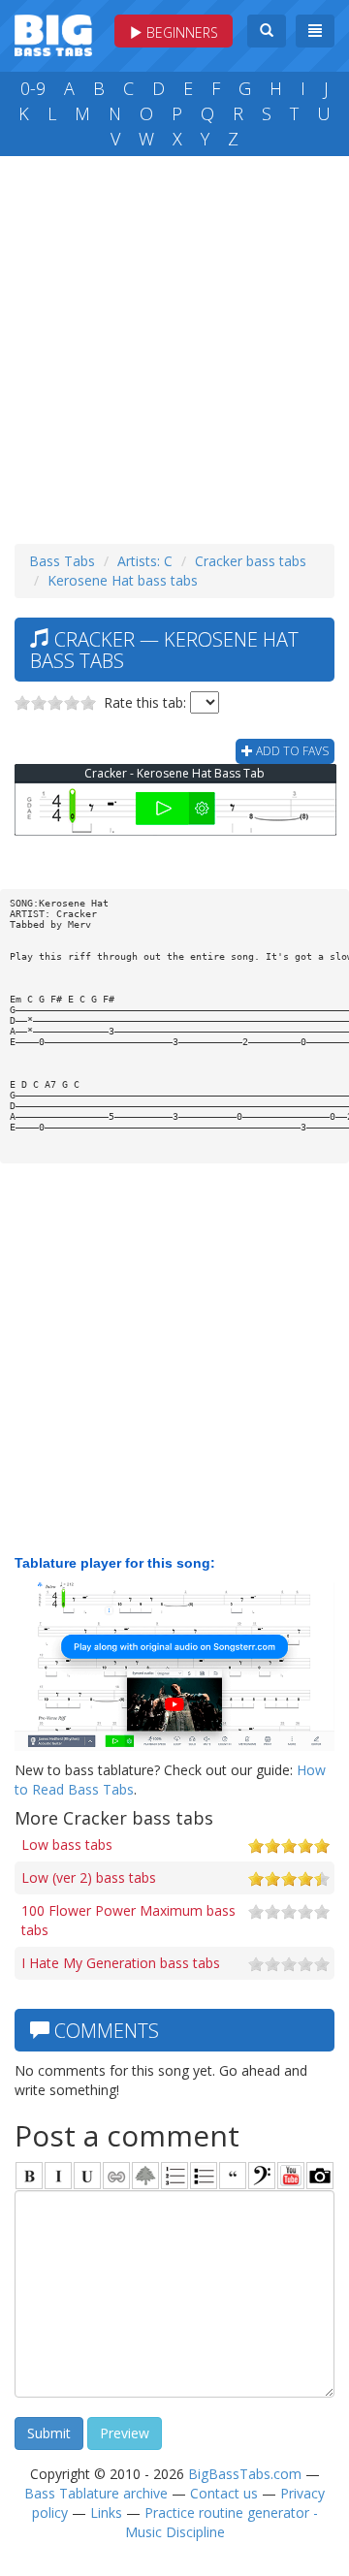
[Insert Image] (145, 2176)
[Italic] (58, 2176)
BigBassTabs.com (245, 2474)
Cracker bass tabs (251, 561)
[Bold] (29, 2176)
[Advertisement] (174, 345)
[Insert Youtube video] (291, 2176)
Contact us (224, 2493)
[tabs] (262, 2176)
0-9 (33, 88)
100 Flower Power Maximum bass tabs (128, 1920)
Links (106, 2512)
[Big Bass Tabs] (53, 33)
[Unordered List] (204, 2176)
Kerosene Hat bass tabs (123, 580)
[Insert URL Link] (116, 2176)
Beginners (180, 32)
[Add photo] (320, 2176)
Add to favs (291, 751)
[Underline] (87, 2176)
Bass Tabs (62, 561)
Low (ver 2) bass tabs (89, 1877)
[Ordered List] (174, 2176)
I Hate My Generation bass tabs (121, 1963)
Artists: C (145, 561)
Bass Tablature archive (96, 2493)
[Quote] (233, 2176)
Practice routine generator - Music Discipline (222, 2522)
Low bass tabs (67, 1845)
